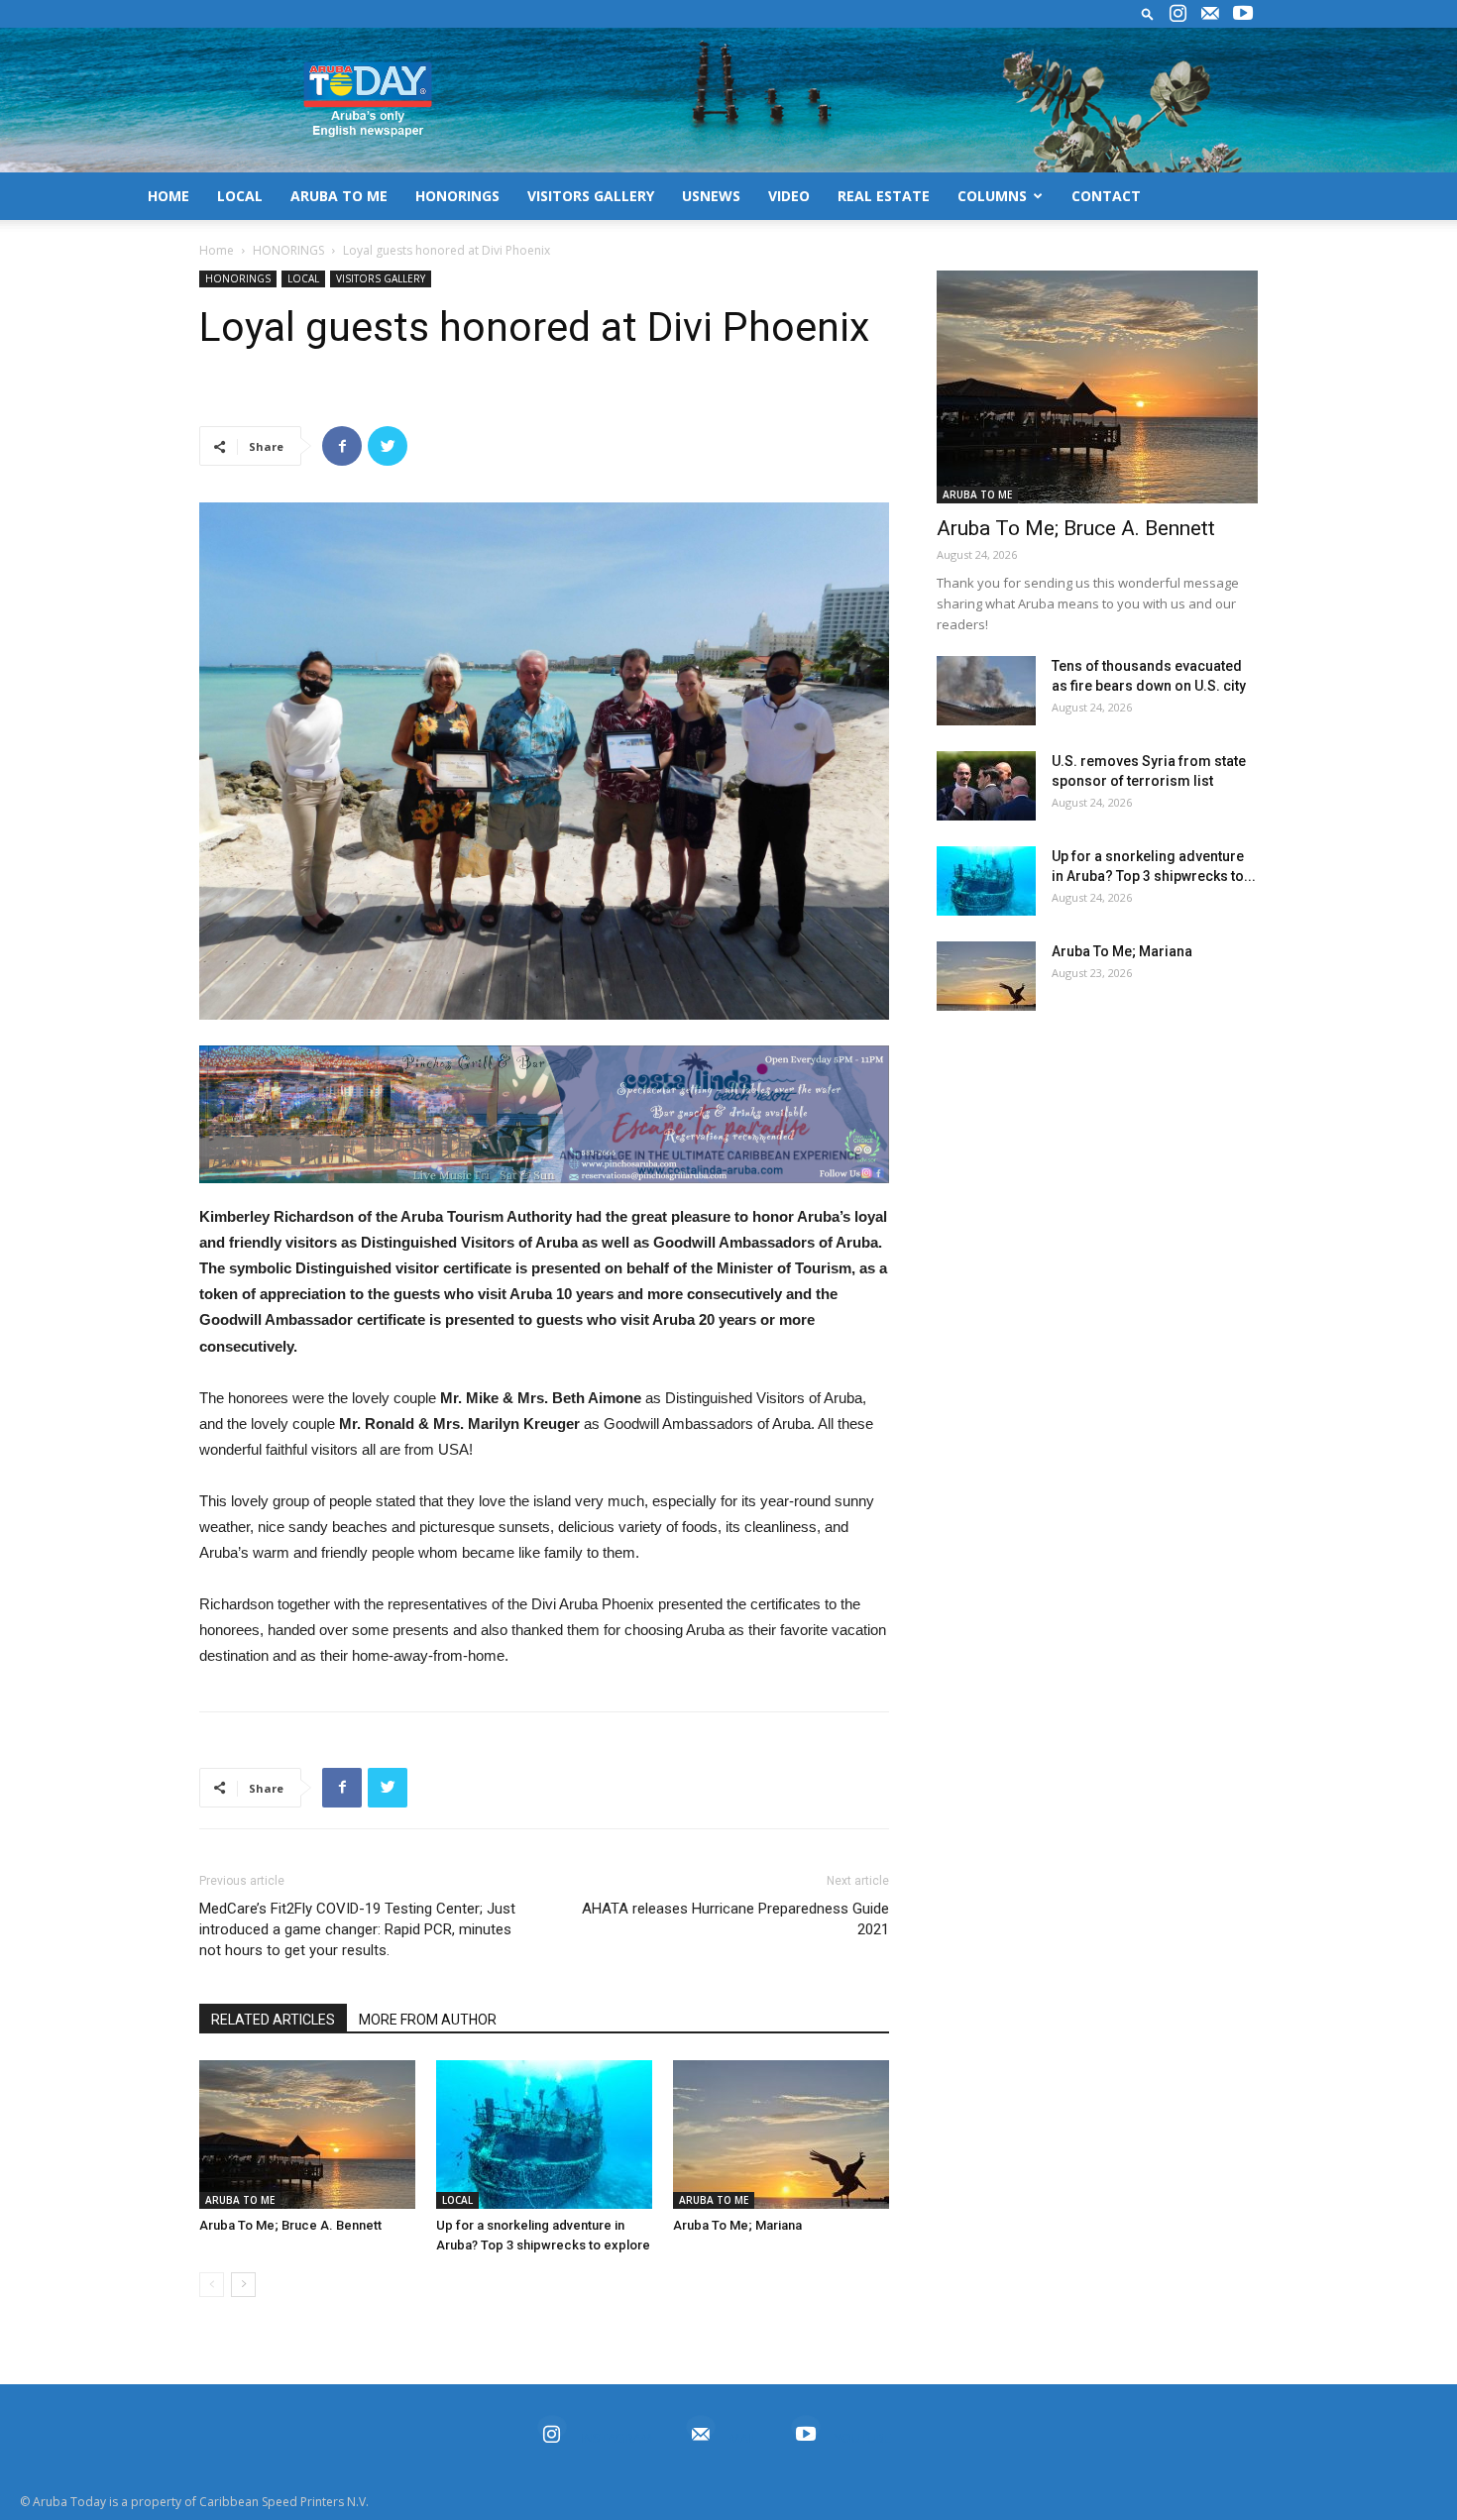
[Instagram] (1177, 14)
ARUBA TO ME (339, 196)
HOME (168, 196)
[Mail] (1210, 14)
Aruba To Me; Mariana (737, 2225)
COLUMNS (992, 196)
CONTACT (1106, 196)
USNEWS (711, 196)
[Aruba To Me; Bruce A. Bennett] (307, 2135)
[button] (1148, 13)
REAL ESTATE (884, 196)
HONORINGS (457, 196)
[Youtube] (1243, 14)
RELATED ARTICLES (273, 2020)
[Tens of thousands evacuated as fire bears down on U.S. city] (986, 691)
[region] (544, 1114)
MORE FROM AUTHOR (428, 2020)
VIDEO (789, 196)
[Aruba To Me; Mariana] (781, 2135)
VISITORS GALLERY (591, 196)
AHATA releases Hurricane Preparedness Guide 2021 (735, 1919)
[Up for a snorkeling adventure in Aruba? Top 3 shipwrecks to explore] (544, 2135)
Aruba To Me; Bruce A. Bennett (290, 2225)
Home (217, 250)
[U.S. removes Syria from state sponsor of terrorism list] (986, 786)
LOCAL (240, 196)
